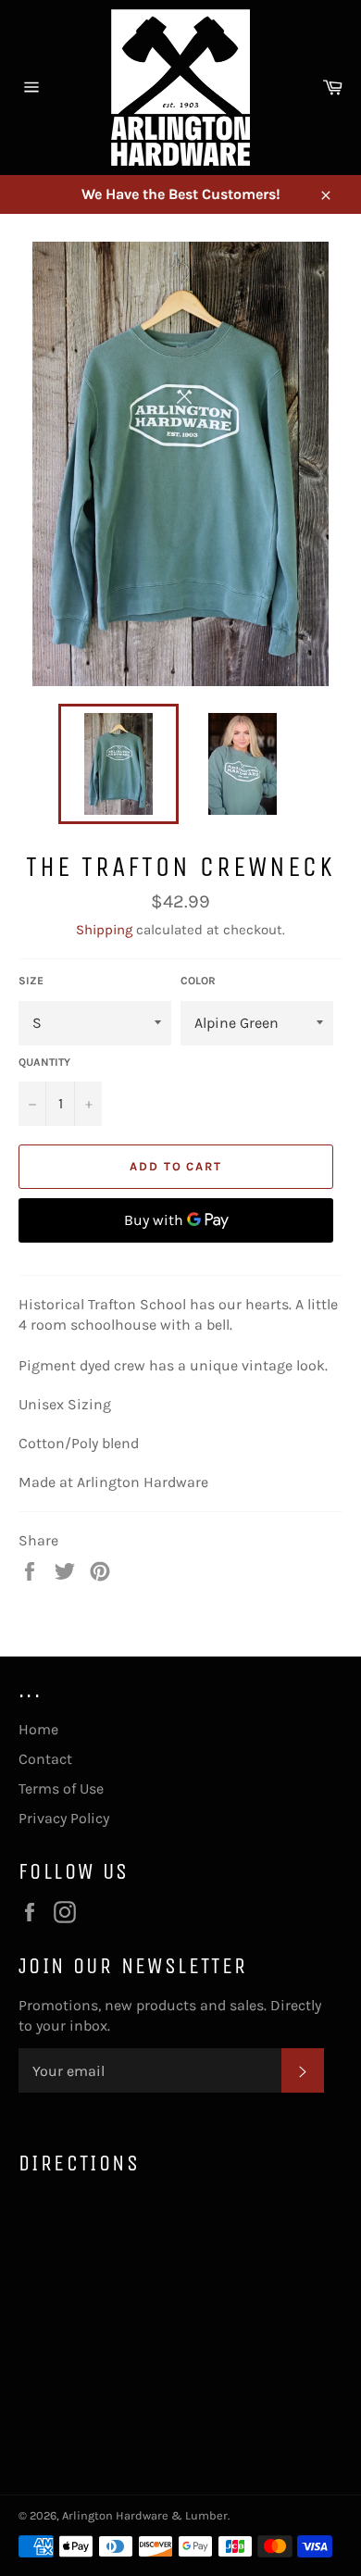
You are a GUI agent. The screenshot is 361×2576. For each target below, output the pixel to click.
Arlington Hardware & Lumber (145, 2515)
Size (31, 981)
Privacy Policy (64, 1818)
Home (38, 1729)
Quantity (44, 1062)
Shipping (104, 930)
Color (198, 981)
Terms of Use (61, 1788)
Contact (45, 1759)
